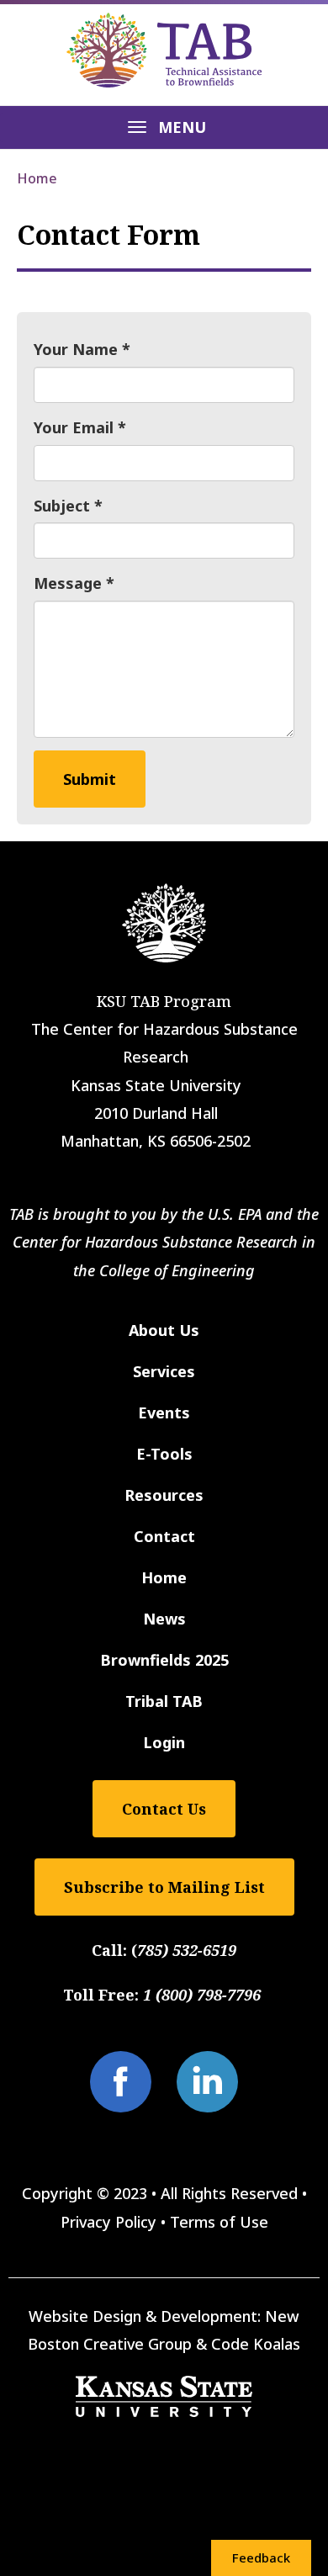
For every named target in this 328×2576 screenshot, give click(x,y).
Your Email (74, 427)
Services (164, 1371)
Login (164, 1742)
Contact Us (164, 1809)
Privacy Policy (108, 2222)
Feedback (261, 2557)
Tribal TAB (164, 1701)
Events (164, 1413)
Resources (164, 1495)
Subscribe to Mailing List (164, 1887)
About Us (164, 1330)
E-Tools (164, 1454)
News (164, 1619)
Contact (164, 1536)
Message (68, 583)
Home (37, 178)
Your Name (76, 349)
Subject (62, 506)
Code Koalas (256, 2344)
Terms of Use (219, 2222)
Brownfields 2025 (164, 1660)
